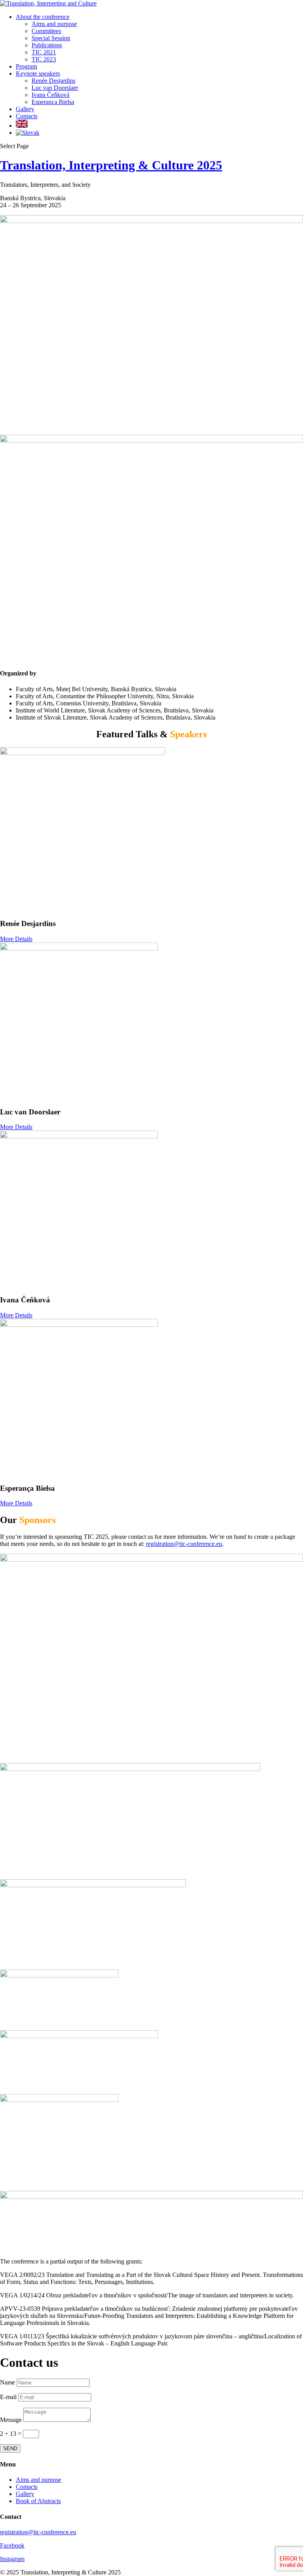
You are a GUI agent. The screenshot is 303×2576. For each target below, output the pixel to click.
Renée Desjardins (53, 81)
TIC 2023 (44, 59)
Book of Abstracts (38, 2501)
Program (26, 66)
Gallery (25, 109)
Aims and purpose (54, 24)
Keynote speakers (38, 73)
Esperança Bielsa (53, 102)
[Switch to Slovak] (28, 133)
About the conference (43, 17)
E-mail (8, 2397)
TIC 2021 (44, 52)
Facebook (12, 2545)
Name (7, 2382)
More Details (16, 939)
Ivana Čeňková (50, 95)
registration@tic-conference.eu (184, 1544)
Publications (47, 45)
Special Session (51, 38)
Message (11, 2420)
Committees (46, 31)
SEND (10, 2449)
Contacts (27, 116)
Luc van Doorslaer (55, 88)
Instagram (12, 2559)
